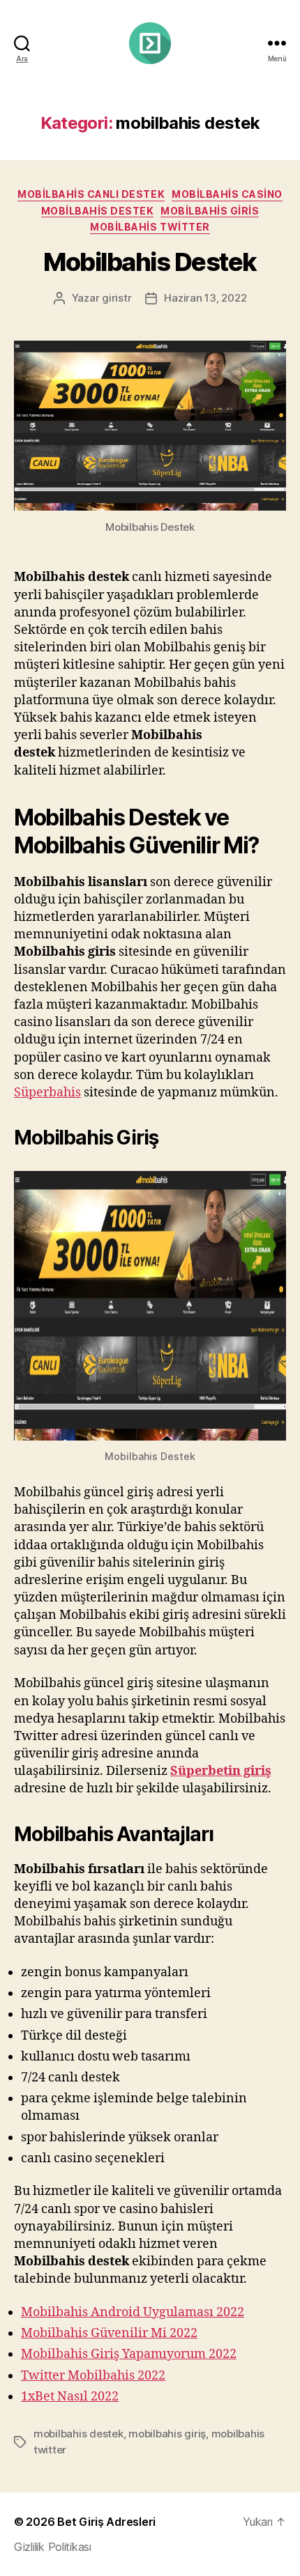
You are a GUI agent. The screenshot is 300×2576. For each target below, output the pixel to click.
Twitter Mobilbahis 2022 (93, 2376)
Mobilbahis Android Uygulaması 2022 (133, 2312)
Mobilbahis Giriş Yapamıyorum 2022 (129, 2354)
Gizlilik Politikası (53, 2547)
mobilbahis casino (227, 194)
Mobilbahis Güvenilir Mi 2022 (109, 2333)
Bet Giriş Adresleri (106, 2522)
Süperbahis (47, 1093)
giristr (117, 298)
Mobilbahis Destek (150, 262)
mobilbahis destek (98, 211)
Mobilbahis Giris (210, 211)
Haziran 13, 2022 (205, 298)
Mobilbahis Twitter (150, 227)
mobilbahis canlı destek (91, 194)
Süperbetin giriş (221, 1771)
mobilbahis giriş (167, 2434)
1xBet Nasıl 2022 (70, 2397)
